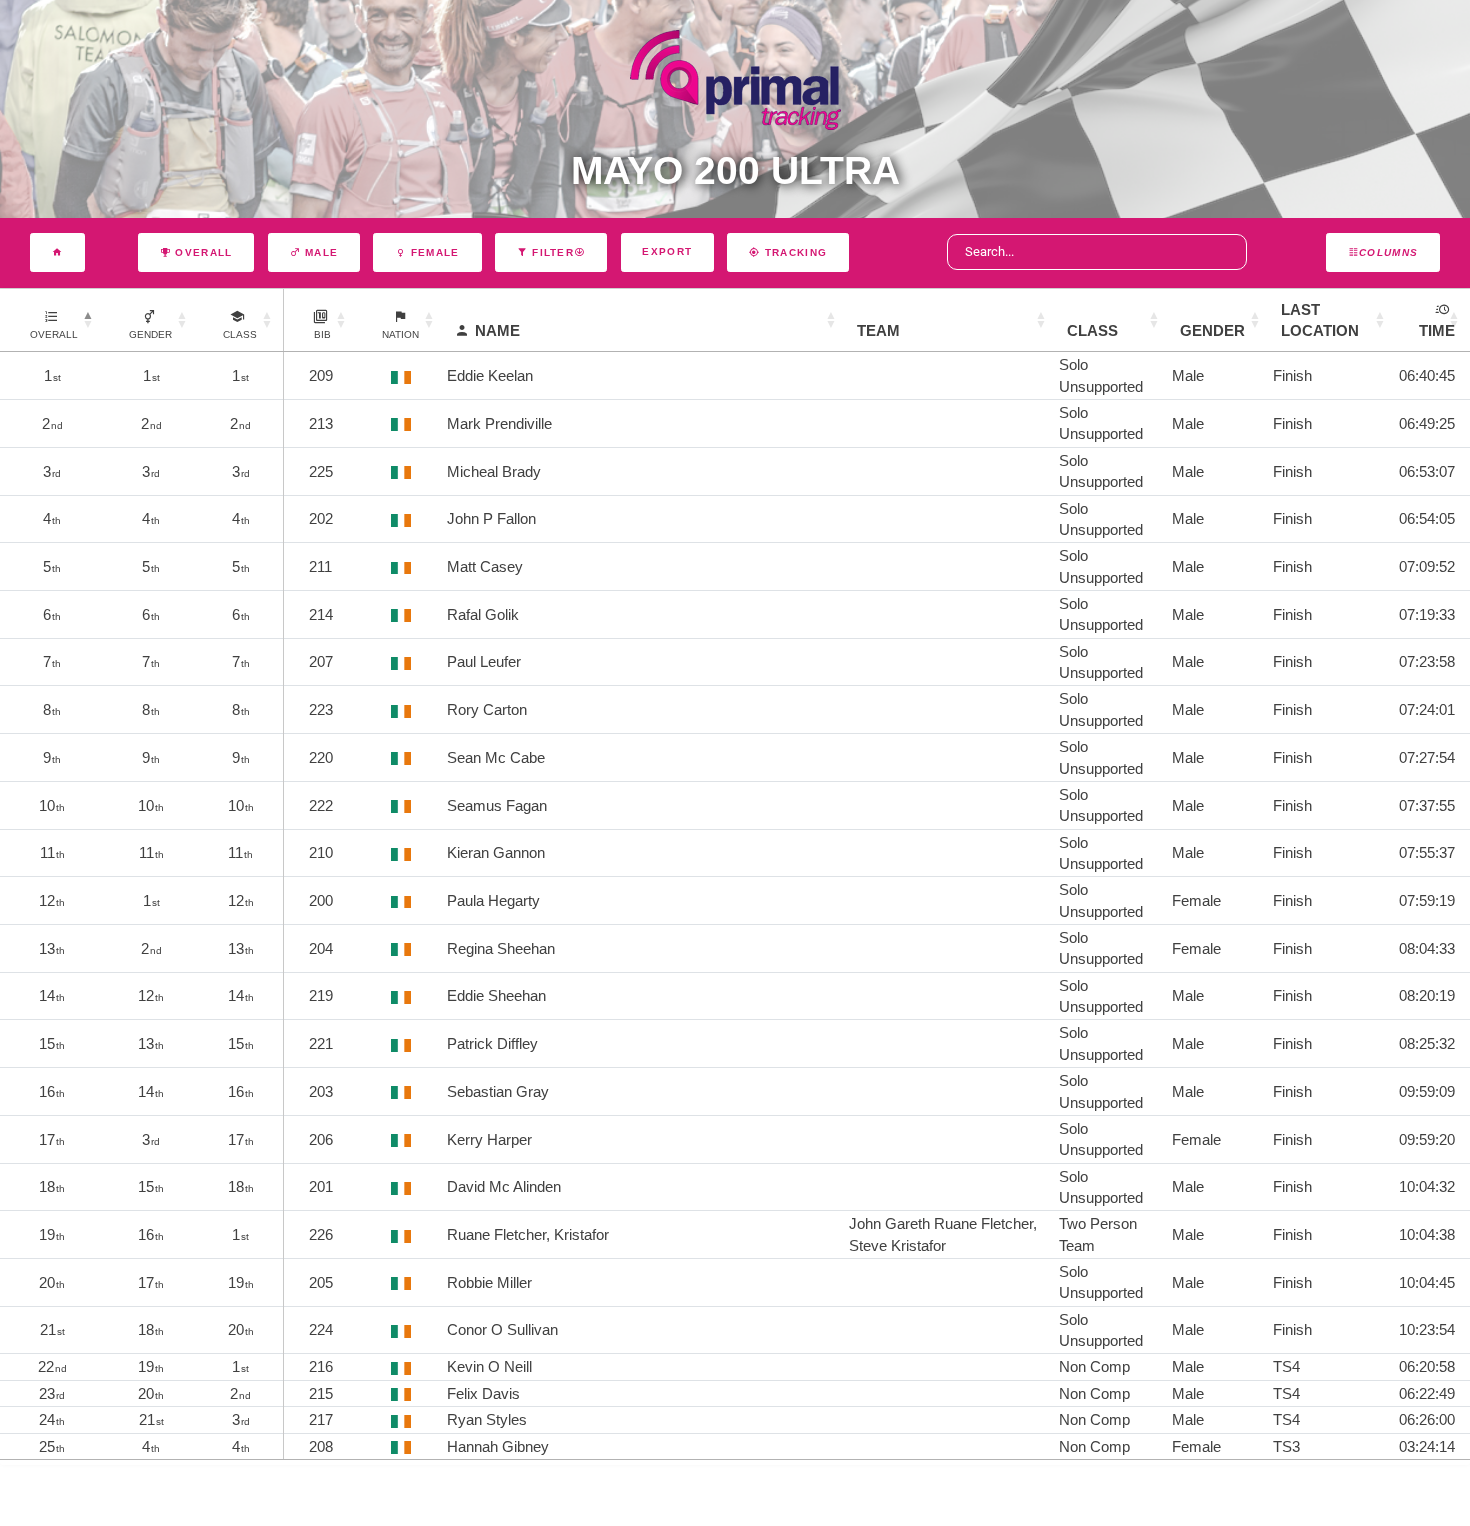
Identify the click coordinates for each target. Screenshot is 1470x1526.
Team (878, 330)
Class (1092, 330)
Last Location (1320, 320)
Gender (1212, 330)
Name (497, 330)
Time (1437, 330)
